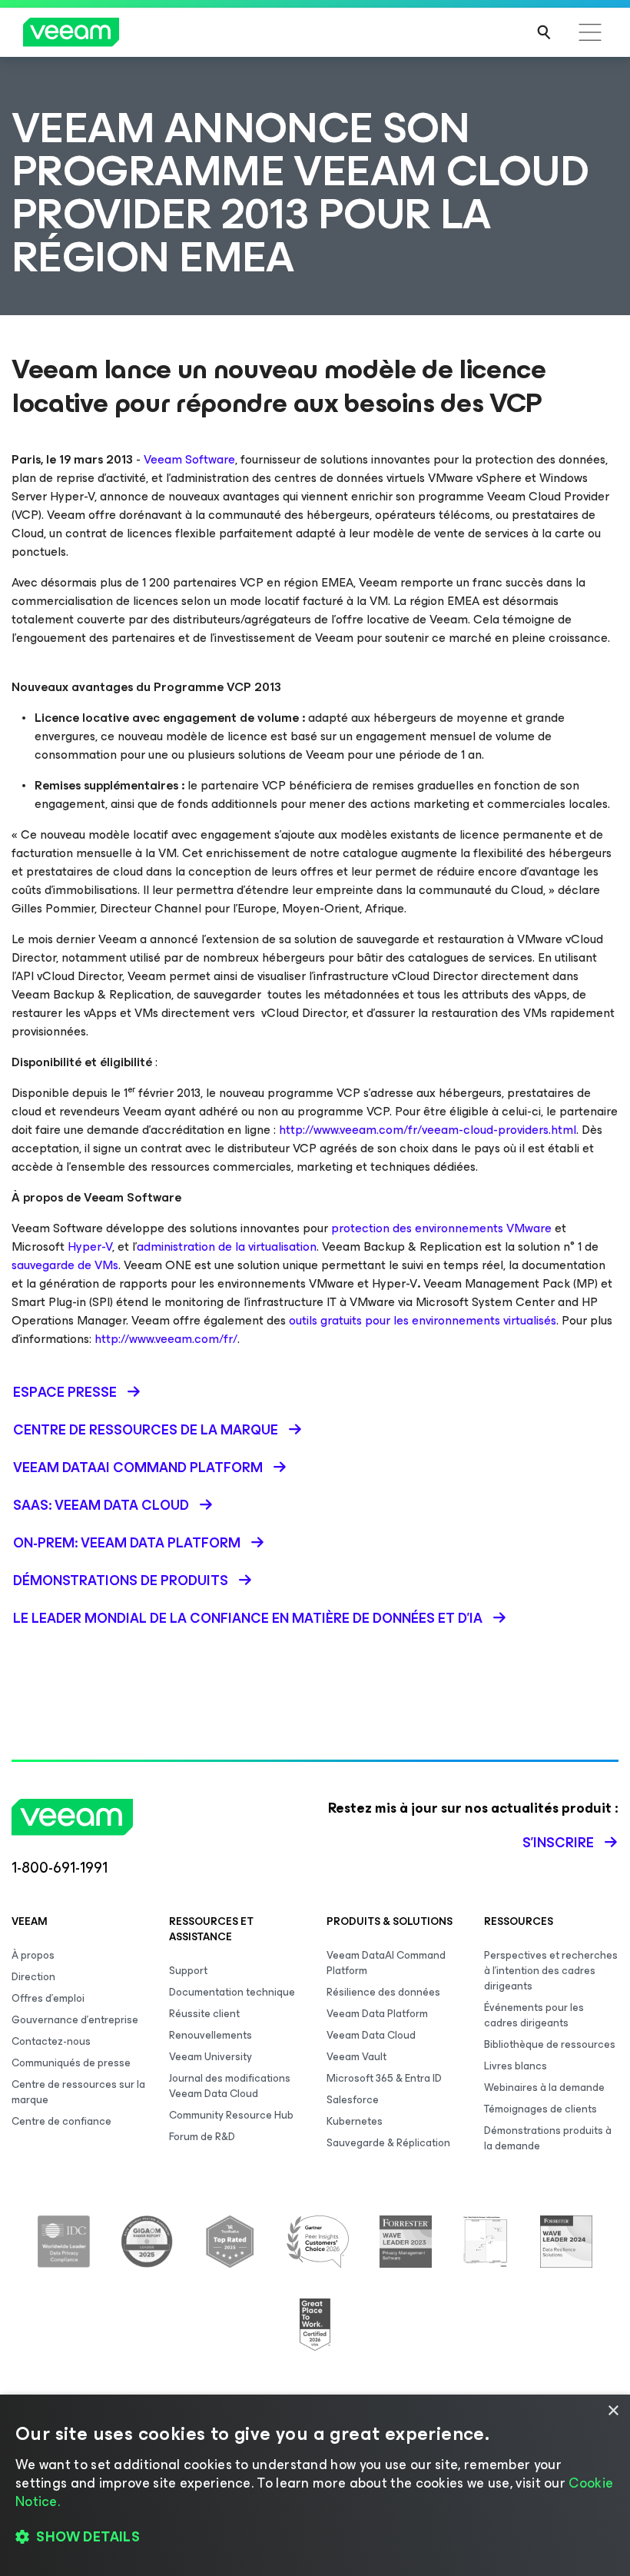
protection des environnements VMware (441, 1228)
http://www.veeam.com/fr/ (166, 1339)
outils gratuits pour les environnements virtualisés (423, 1320)
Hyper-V (90, 1246)
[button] (315, 2538)
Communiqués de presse (71, 2063)
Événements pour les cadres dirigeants (534, 2015)
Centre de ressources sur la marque (78, 2092)
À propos (33, 1955)
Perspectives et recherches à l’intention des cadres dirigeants (551, 1971)
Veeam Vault (356, 2057)
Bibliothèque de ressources (550, 2044)
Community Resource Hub (231, 2115)
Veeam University (211, 2057)
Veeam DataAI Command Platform (386, 1963)
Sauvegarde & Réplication (388, 2143)
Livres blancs (516, 2066)
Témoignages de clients (540, 2109)
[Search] (544, 32)
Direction (33, 1977)
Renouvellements (211, 2035)
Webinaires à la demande (544, 2087)
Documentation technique (232, 1992)
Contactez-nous (51, 2041)
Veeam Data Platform (377, 2014)
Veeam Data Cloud (371, 2035)
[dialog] (315, 2485)
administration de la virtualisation (227, 1246)
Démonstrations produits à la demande (548, 2138)
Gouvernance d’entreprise (75, 2020)
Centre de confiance (61, 2121)
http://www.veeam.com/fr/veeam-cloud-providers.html (428, 1130)
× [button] (613, 2411)
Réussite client (204, 2014)
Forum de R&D (202, 2137)
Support (188, 1971)
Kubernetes (355, 2121)
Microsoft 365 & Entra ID (384, 2078)
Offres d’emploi (48, 1998)
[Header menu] (590, 32)
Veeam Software (189, 459)
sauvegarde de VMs (65, 1265)
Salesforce (353, 2100)
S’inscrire (558, 1843)
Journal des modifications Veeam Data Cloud (230, 2086)
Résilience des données (383, 1992)
